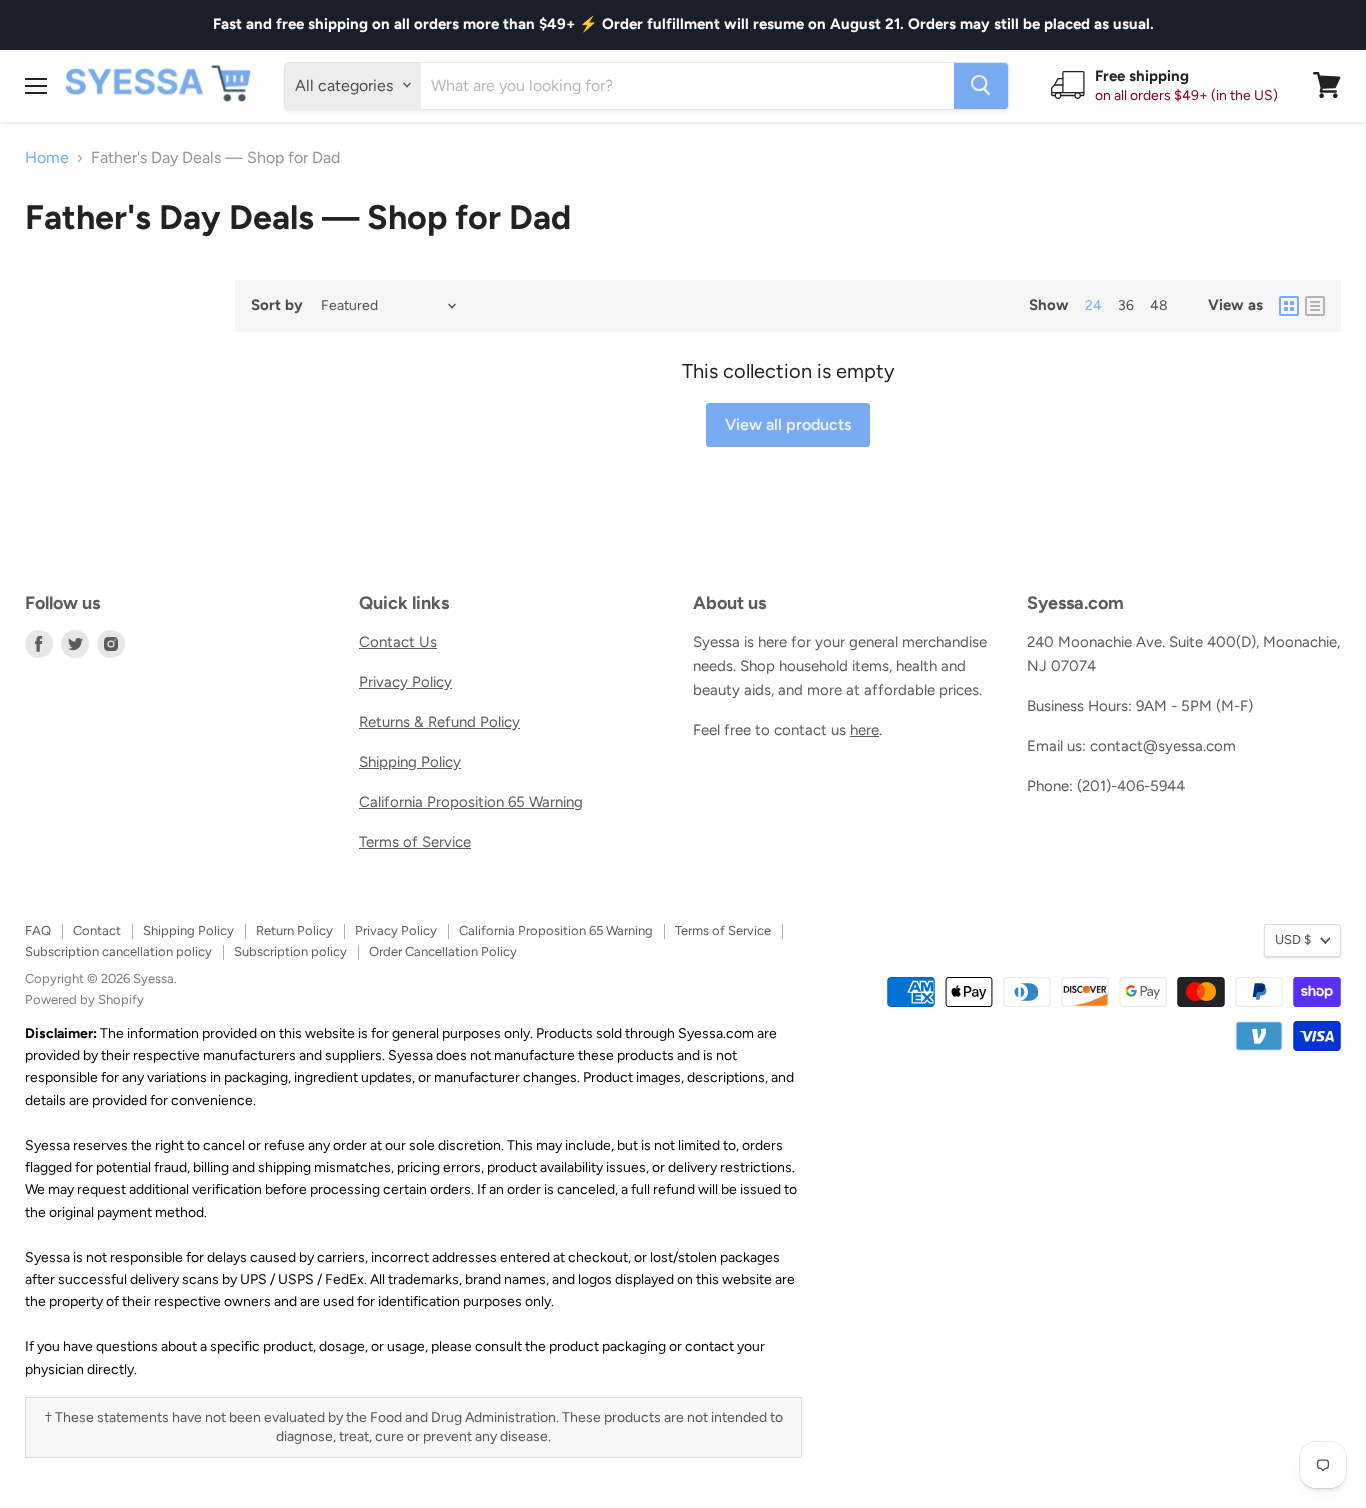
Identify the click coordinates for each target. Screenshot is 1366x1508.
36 (1126, 305)
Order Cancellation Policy (443, 951)
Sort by (277, 305)
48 (1159, 305)
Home (47, 158)
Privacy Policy (405, 682)
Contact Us (398, 642)
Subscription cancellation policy (118, 951)
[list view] (1315, 306)
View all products (788, 424)
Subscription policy (290, 951)
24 (1093, 305)
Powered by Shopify (84, 999)
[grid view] (1289, 306)
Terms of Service (415, 842)
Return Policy (294, 930)
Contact (97, 930)
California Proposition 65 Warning (471, 802)
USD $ (1293, 939)
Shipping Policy (410, 762)
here (864, 730)
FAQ (38, 930)
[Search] (981, 85)
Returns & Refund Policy (439, 722)
